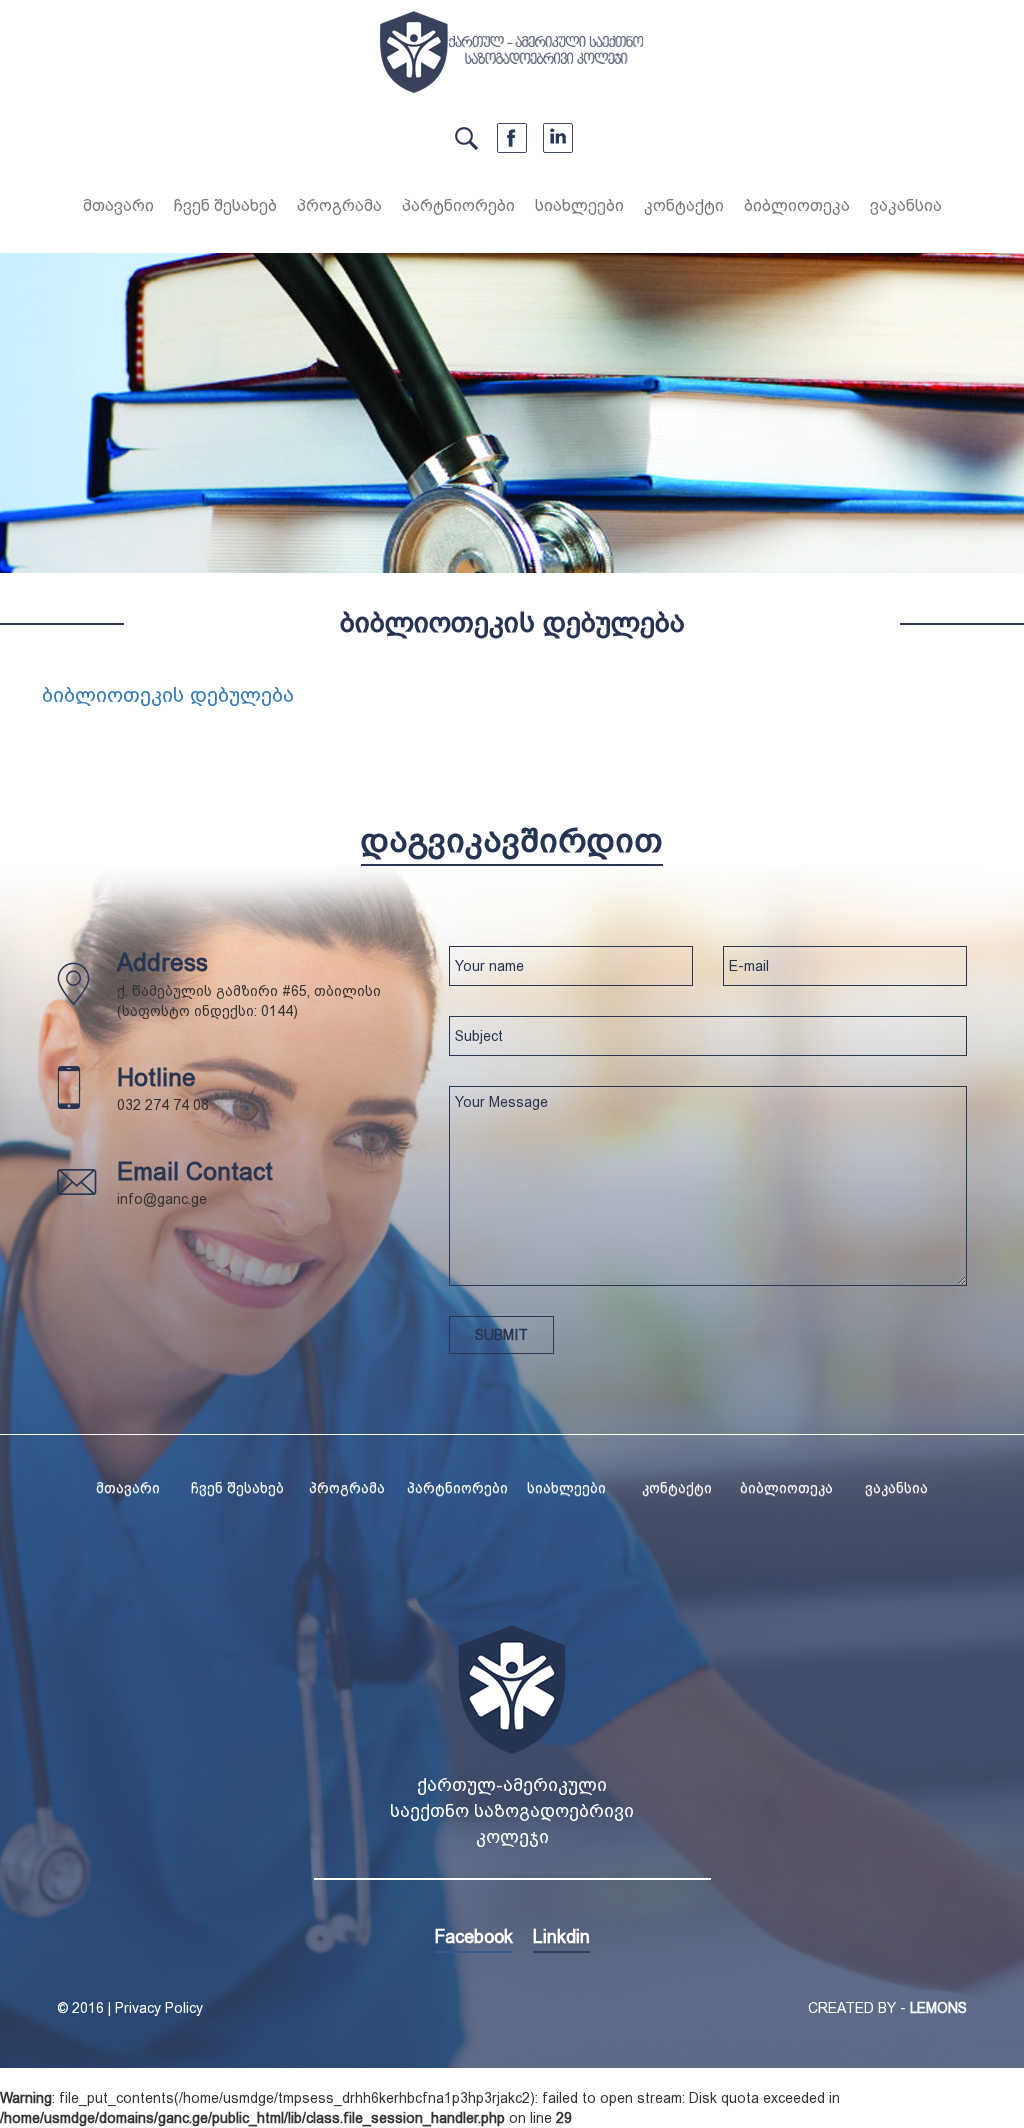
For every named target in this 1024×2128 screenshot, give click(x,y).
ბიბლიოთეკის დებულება (168, 695)
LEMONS (938, 2008)
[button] (225, 209)
